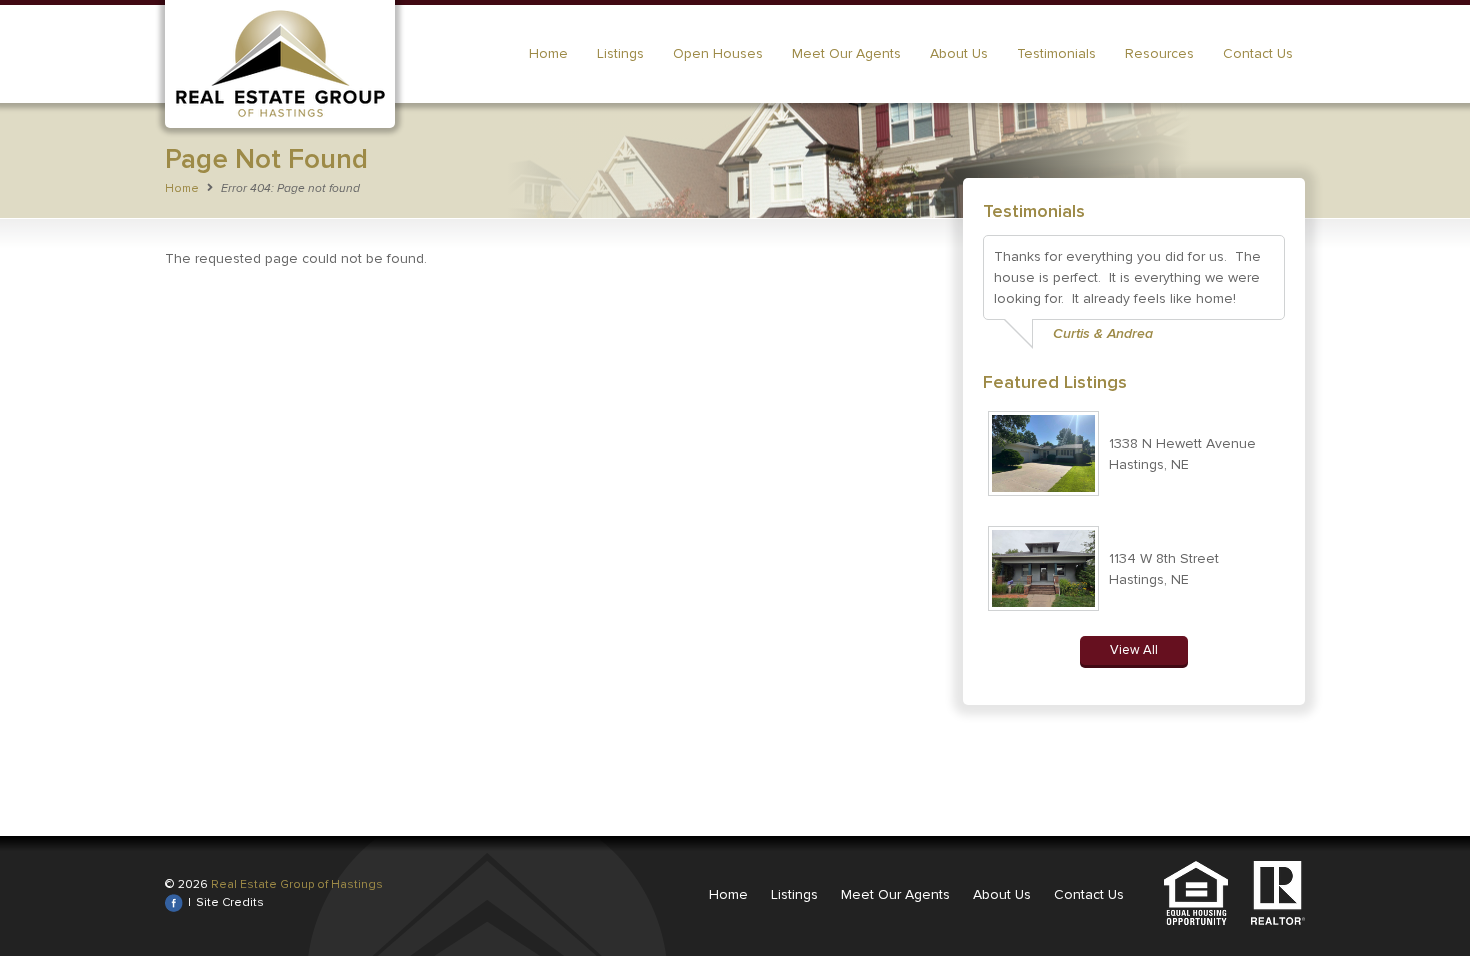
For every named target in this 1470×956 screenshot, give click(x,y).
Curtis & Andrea (1103, 333)
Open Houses (718, 53)
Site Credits (230, 902)
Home (548, 53)
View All (1134, 650)
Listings (620, 53)
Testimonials (1056, 53)
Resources (1159, 53)
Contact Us (1258, 53)
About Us (959, 53)
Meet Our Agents (846, 53)
